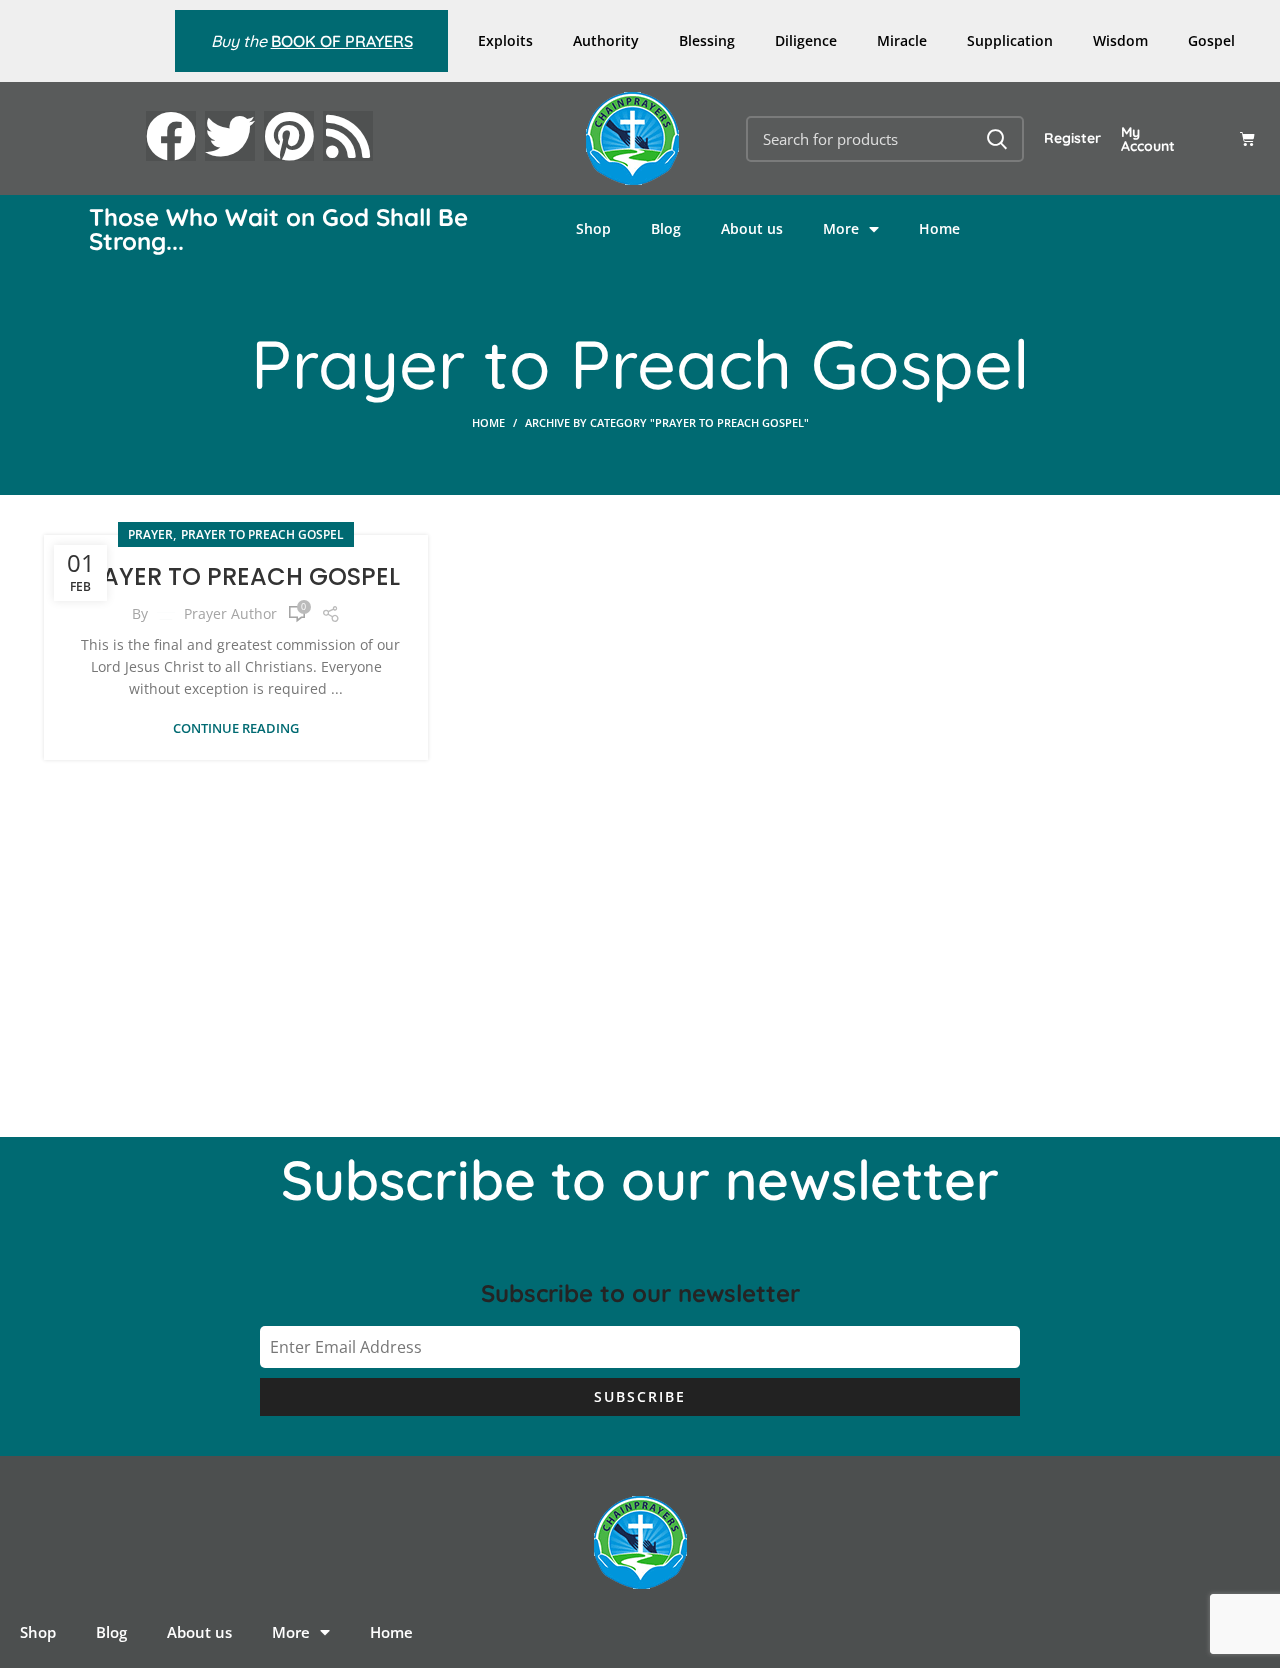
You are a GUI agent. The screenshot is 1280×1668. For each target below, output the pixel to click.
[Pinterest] (289, 136)
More (841, 228)
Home (939, 228)
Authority (606, 40)
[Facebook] (171, 136)
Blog (666, 228)
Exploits (505, 40)
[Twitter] (230, 136)
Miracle (902, 40)
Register (1072, 138)
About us (752, 228)
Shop (593, 228)
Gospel (1211, 40)
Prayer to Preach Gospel (262, 534)
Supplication (1010, 40)
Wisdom (1120, 40)
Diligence (806, 40)
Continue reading (236, 728)
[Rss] (348, 136)
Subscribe (640, 1396)
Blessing (707, 40)
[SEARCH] (997, 139)
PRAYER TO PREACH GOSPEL (236, 576)
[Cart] (1247, 138)
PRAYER (150, 534)
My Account (1148, 139)
